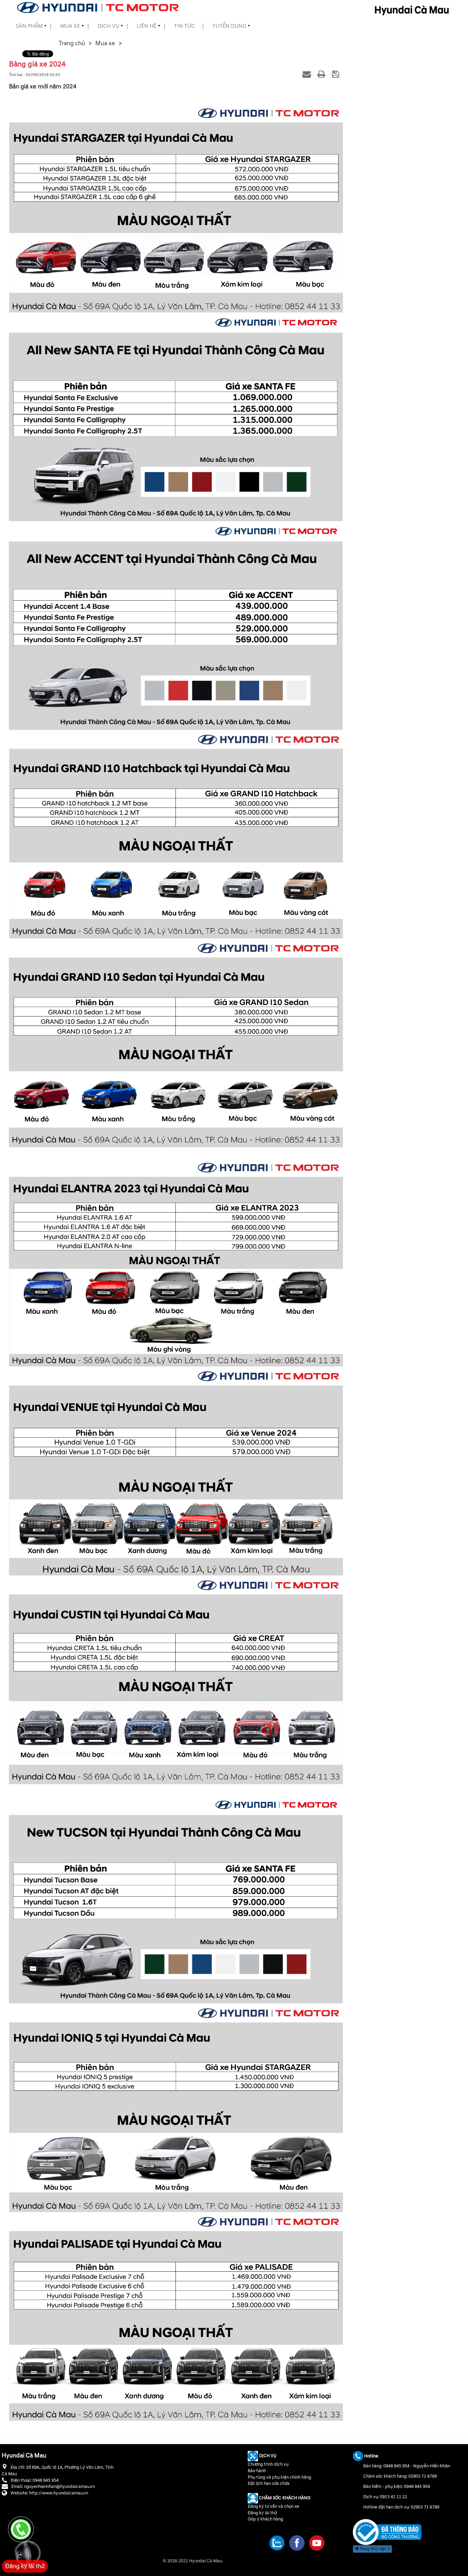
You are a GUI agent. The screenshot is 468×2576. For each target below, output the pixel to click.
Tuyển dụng (229, 26)
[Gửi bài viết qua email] (308, 74)
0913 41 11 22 (393, 2497)
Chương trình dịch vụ (268, 2464)
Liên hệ (147, 26)
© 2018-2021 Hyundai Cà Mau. (193, 2561)
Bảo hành (257, 2471)
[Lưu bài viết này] (337, 74)
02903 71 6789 (423, 2477)
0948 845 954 (396, 2466)
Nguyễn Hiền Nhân (432, 2466)
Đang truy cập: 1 (374, 2549)
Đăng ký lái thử (262, 2513)
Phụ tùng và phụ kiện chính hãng (279, 2477)
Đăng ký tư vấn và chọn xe (273, 2506)
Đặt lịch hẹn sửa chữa (269, 2483)
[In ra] (322, 74)
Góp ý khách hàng (265, 2519)
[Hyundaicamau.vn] (387, 2532)
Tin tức (184, 26)
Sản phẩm (29, 26)
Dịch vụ (108, 26)
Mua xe (70, 26)
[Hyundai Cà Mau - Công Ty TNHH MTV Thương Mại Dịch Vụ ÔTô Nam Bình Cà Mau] (98, 7)
